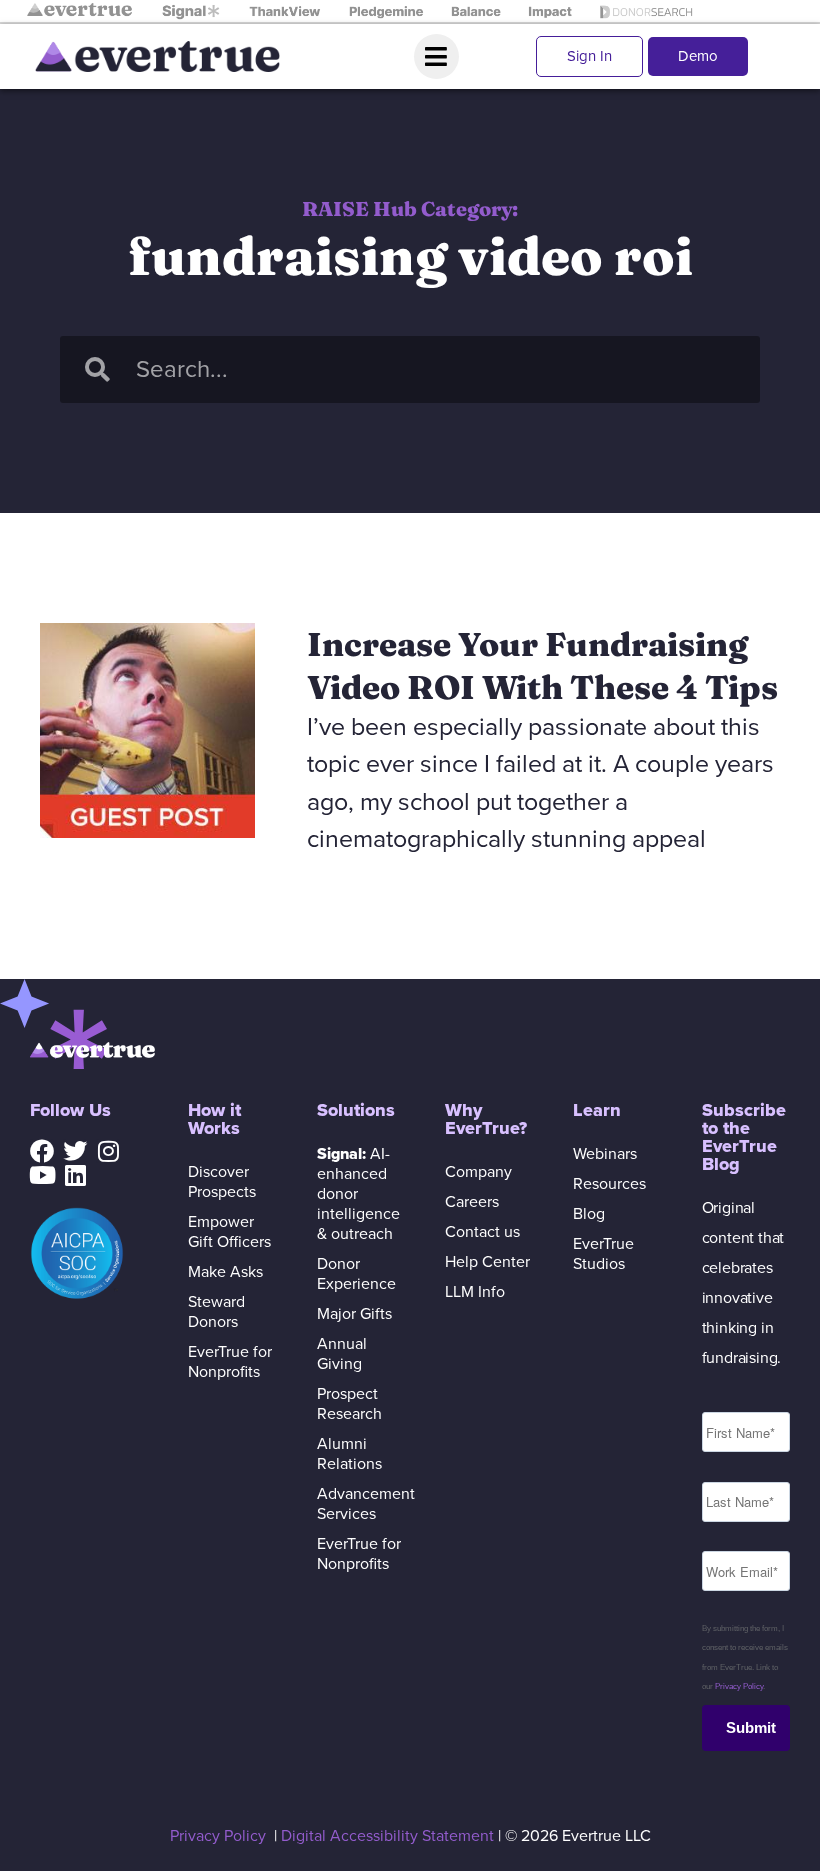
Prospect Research (349, 1404)
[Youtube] (42, 1175)
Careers (472, 1202)
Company (478, 1172)
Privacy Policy (739, 1686)
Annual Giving (342, 1354)
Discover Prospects (222, 1182)
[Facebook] (42, 1151)
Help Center (487, 1262)
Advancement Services (361, 1504)
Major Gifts (354, 1314)
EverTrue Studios (603, 1254)
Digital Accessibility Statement (387, 1836)
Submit (751, 1727)
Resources (609, 1184)
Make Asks (225, 1272)
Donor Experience (356, 1274)
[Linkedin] (75, 1175)
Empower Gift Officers (229, 1232)
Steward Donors (216, 1312)
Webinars (605, 1154)
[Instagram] (108, 1151)
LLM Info (475, 1292)
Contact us (482, 1232)
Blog (589, 1214)
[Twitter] (75, 1151)
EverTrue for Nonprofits (230, 1362)
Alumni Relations (349, 1454)
